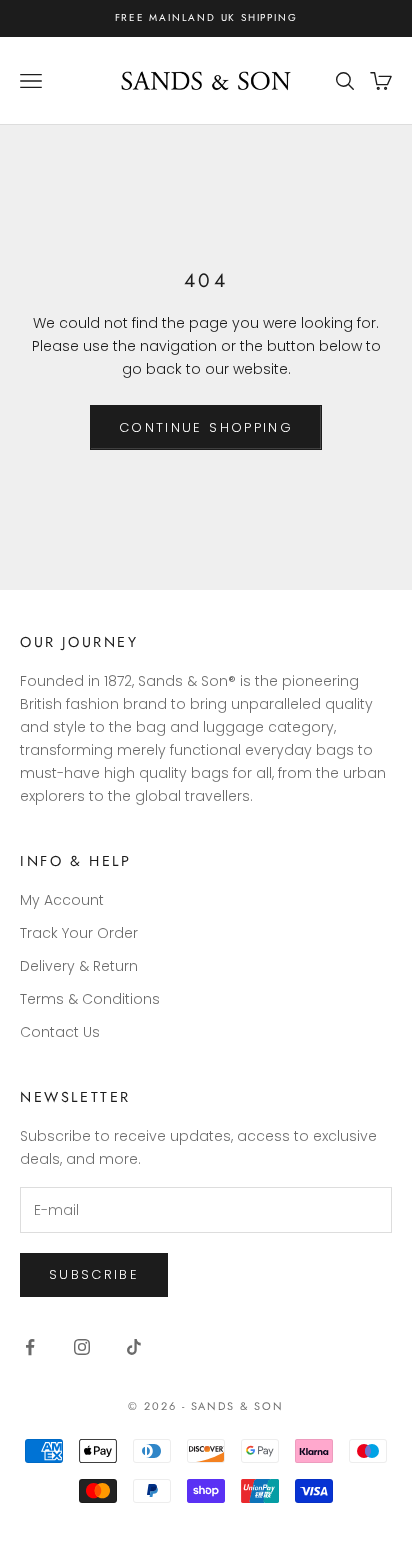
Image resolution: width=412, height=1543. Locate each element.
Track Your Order (79, 933)
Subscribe (94, 1274)
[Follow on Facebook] (30, 1347)
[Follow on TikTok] (134, 1347)
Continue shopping (206, 427)
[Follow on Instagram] (82, 1347)
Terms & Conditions (90, 999)
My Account (62, 900)
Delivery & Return (79, 966)
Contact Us (60, 1032)
